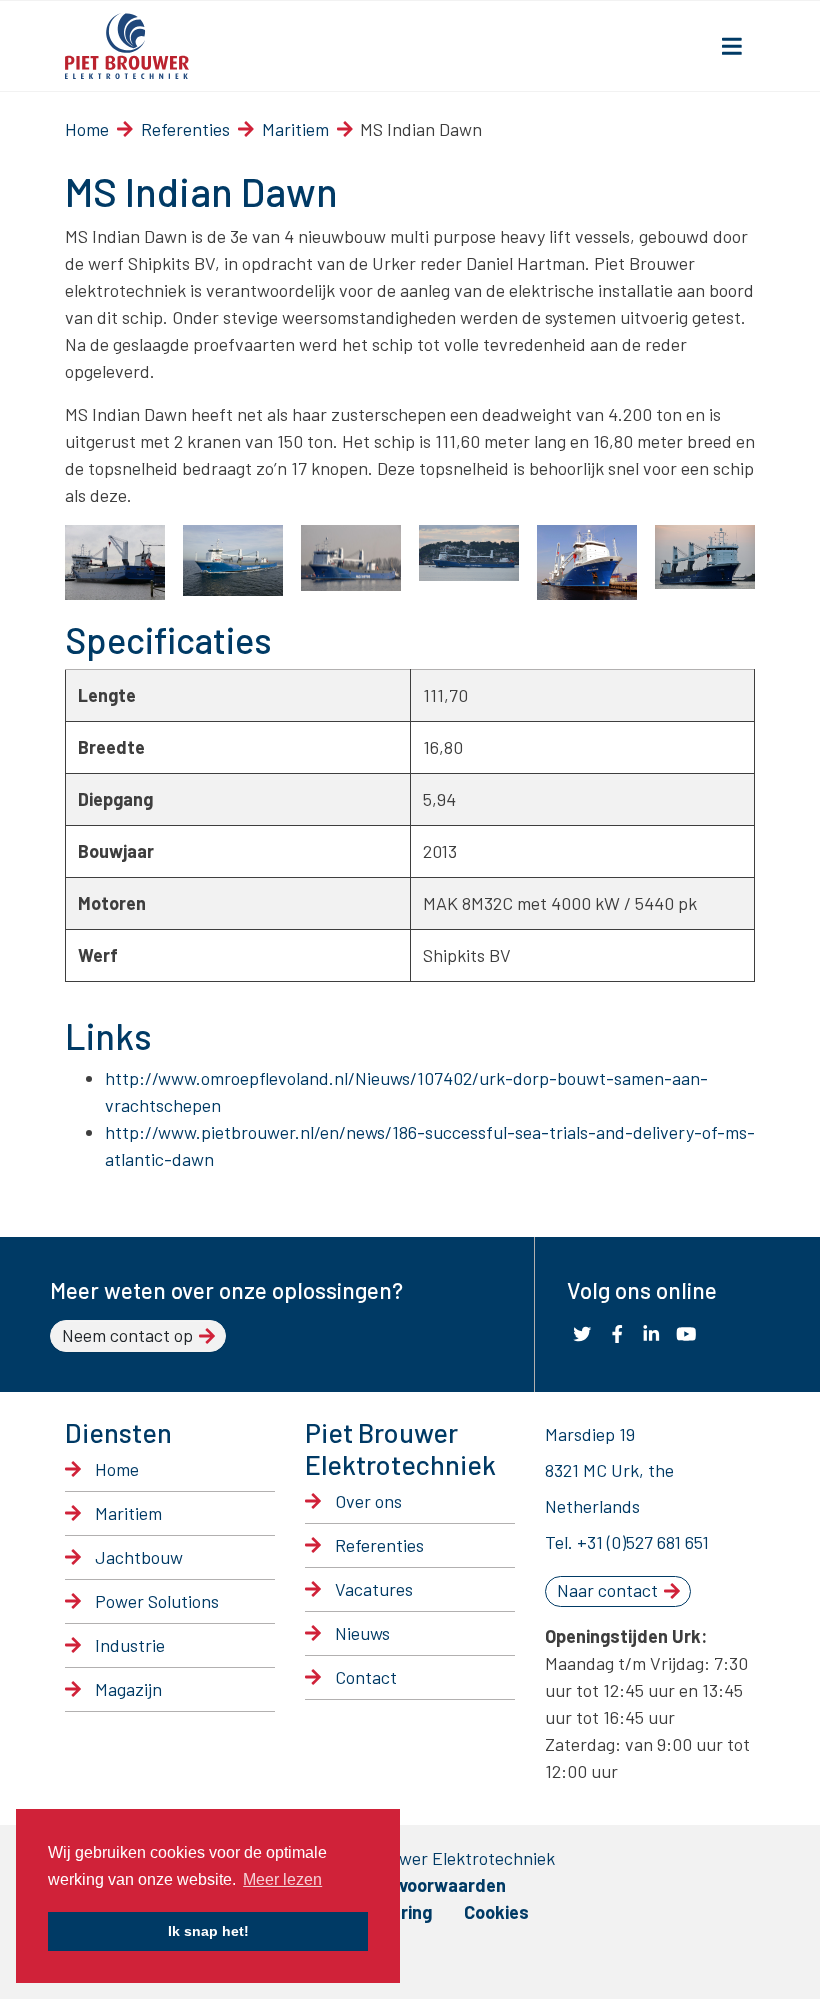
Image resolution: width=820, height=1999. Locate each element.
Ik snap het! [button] (208, 1931)
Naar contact (607, 1590)
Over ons (368, 1501)
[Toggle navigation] (732, 46)
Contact (366, 1677)
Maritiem (295, 129)
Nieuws (362, 1633)
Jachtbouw (139, 1557)
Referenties (185, 129)
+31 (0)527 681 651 (643, 1542)
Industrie (130, 1645)
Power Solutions (157, 1601)
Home (87, 129)
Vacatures (374, 1589)
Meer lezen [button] (282, 1879)
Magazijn (128, 1689)
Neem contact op (127, 1335)
